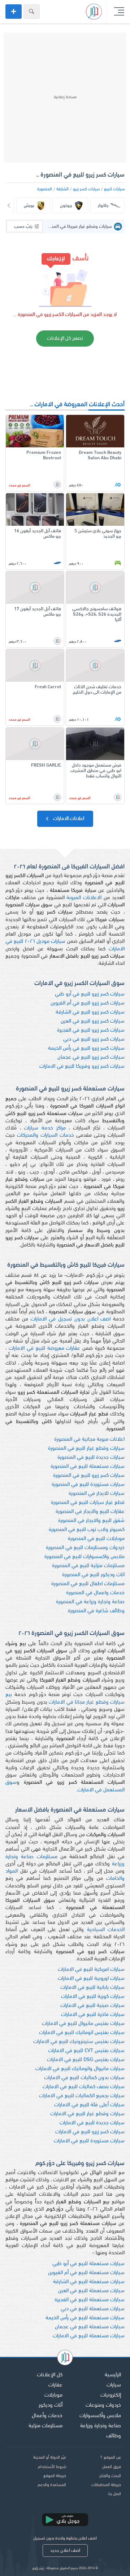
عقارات (55, 2385)
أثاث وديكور (51, 2405)
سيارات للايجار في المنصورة (97, 1494)
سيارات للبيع (114, 189)
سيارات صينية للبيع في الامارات (92, 2006)
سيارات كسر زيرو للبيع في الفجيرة (91, 1030)
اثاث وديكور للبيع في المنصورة (93, 1575)
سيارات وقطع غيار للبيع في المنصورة (86, 1449)
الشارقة (62, 189)
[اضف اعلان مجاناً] (14, 12)
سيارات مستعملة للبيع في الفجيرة (90, 2300)
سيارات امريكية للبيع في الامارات (91, 1970)
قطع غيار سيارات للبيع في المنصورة (88, 1503)
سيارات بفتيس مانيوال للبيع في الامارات (83, 2024)
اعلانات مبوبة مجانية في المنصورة (89, 1439)
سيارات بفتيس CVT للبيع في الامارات (86, 2051)
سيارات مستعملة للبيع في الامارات (89, 2336)
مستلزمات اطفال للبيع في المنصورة (88, 1584)
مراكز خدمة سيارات (45, 1128)
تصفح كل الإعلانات (65, 339)
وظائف (114, 2436)
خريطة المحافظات (106, 2485)
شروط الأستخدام (52, 2467)
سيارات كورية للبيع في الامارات (93, 1997)
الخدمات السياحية (106, 1930)
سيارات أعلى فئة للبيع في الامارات (89, 2105)
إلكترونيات (111, 2395)
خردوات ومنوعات (103, 2405)
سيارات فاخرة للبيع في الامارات (93, 2015)
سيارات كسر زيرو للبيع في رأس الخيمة (86, 1048)
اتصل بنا (115, 2494)
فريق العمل (112, 2467)
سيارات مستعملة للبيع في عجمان (90, 2327)
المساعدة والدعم (52, 2485)
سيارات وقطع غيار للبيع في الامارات (87, 2114)
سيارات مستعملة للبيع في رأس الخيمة (85, 2318)
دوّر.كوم (38, 2568)
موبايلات (53, 2395)
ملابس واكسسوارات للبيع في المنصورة (84, 1557)
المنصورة (45, 189)
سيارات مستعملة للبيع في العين (91, 2291)
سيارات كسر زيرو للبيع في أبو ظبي (90, 994)
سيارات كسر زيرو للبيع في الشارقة (90, 1012)
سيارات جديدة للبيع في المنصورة (91, 1458)
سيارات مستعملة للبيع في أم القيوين (86, 2273)
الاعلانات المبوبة (84, 898)
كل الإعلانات (50, 2375)
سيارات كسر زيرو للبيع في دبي (94, 1039)
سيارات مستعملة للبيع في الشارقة (89, 2282)
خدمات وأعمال (47, 2416)
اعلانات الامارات (68, 819)
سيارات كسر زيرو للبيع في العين (93, 1021)
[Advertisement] (65, 97)
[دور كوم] (65, 2359)
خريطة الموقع (55, 2476)
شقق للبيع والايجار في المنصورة (91, 1521)
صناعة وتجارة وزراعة (101, 2426)
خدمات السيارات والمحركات (45, 1135)
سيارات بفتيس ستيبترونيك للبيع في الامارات (79, 2042)
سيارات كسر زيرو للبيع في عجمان (91, 1057)
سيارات (114, 2385)
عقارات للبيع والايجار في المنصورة (90, 1512)
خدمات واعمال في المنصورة (95, 1593)
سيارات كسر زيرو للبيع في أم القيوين (88, 1003)
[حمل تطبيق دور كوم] (65, 2520)
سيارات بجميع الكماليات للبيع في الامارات (82, 2096)
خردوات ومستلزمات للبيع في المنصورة (85, 1548)
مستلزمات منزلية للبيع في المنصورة (88, 1566)
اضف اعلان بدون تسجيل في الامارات (71, 1319)
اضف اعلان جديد (65, 2551)
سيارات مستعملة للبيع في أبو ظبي (88, 2264)
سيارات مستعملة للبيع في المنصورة (88, 1467)
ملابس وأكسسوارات (100, 2416)
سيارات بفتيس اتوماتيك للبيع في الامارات (82, 2033)
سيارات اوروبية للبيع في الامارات (91, 1979)
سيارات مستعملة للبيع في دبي (93, 2309)
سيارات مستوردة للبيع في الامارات (89, 2141)
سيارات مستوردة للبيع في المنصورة (88, 1485)
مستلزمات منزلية (45, 2426)
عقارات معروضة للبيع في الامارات (45, 1348)
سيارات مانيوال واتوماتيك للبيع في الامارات (80, 2069)
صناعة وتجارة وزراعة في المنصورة (90, 1602)
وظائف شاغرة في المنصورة (96, 1611)
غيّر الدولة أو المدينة (50, 2458)
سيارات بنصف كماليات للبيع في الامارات (84, 2087)
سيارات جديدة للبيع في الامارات (92, 2123)
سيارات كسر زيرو (86, 189)
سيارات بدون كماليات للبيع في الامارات (84, 2078)
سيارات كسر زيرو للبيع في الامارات (90, 2132)
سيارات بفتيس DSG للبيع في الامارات (86, 2060)
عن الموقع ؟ (111, 2458)
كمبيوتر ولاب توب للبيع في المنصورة (87, 1530)
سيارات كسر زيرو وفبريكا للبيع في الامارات (82, 1066)
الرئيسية (113, 2375)
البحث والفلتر (110, 2476)
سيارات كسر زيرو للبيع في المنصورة (89, 1476)
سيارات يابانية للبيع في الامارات (92, 1988)
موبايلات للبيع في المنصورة (96, 1539)
